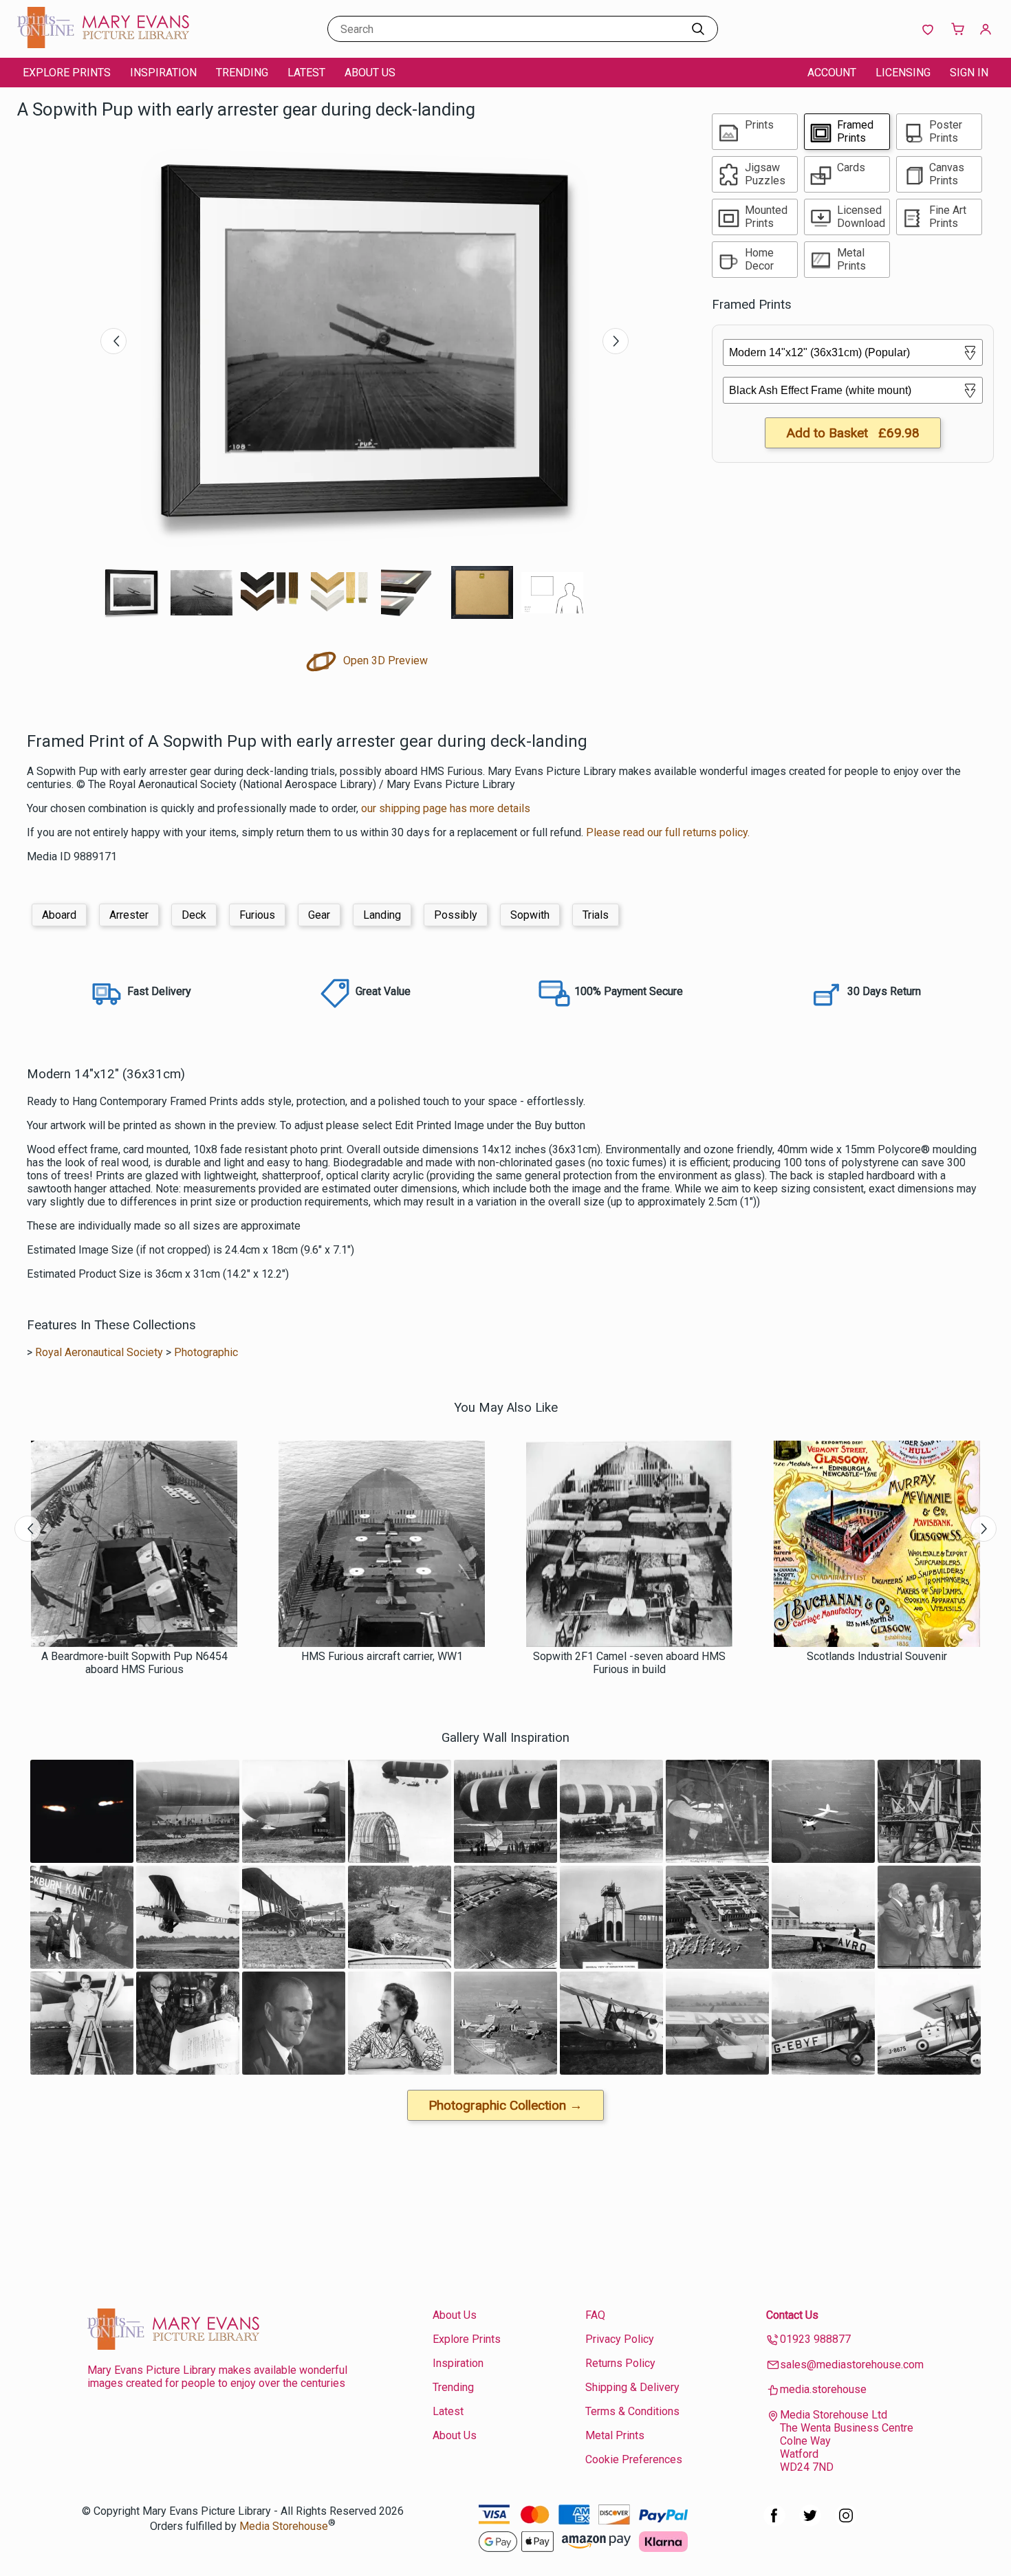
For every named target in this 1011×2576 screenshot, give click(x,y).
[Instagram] (846, 2523)
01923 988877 (815, 2339)
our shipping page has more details (446, 808)
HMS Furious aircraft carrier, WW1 (382, 1656)
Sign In (969, 73)
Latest (306, 73)
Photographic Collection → (505, 2105)
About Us (370, 73)
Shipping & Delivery (632, 2387)
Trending (242, 73)
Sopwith (530, 915)
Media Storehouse (284, 2526)
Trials (596, 915)
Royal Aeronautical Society (99, 1352)
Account (832, 73)
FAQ (595, 2315)
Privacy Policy (620, 2339)
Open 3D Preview (384, 661)
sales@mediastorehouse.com (852, 2365)
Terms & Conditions (632, 2411)
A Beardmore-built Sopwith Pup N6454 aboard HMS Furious (134, 1663)
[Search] (698, 29)
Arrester (129, 915)
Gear (319, 915)
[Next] (616, 341)
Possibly (456, 915)
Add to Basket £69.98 (853, 433)
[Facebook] (774, 2523)
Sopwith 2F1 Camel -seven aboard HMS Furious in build (629, 1663)
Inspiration (163, 73)
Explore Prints (67, 73)
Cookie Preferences (634, 2459)
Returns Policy (620, 2363)
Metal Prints (615, 2435)
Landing (382, 915)
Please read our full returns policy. (668, 832)
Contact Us (792, 2315)
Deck (194, 915)
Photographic (206, 1352)
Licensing (903, 73)
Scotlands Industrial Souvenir (877, 1656)
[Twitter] (810, 2523)
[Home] (103, 44)
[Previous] (113, 341)
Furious (257, 915)
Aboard (59, 915)
